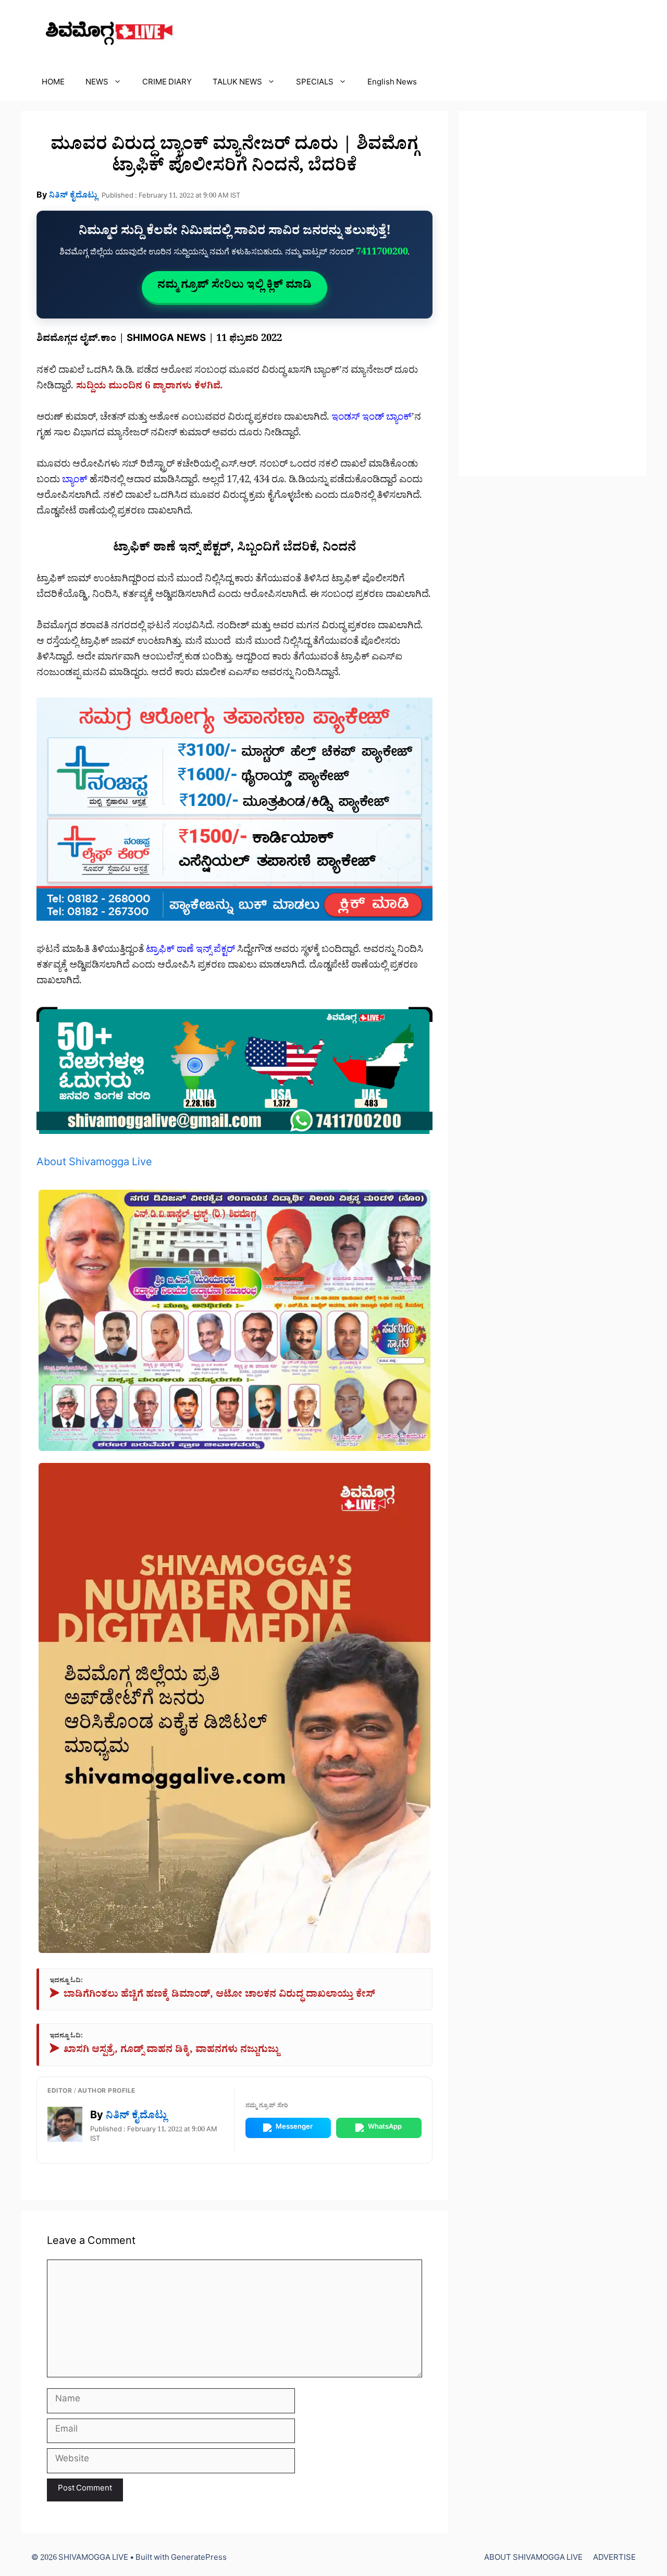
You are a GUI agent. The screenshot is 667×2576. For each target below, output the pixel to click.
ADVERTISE (614, 2559)
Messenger (294, 2128)
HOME (53, 84)
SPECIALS (315, 84)
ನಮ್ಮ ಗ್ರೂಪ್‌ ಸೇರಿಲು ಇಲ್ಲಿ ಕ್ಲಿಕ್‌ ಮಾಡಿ (234, 287)
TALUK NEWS (237, 84)
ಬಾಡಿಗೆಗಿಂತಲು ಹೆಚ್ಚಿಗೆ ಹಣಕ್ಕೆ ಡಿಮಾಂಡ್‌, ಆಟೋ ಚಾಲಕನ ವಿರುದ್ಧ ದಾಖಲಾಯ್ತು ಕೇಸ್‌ (212, 1996)
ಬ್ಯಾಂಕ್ (75, 481)
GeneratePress (199, 2559)
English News (392, 84)
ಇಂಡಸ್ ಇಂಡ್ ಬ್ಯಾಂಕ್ (372, 419)
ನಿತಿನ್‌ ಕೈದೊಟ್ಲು (73, 197)
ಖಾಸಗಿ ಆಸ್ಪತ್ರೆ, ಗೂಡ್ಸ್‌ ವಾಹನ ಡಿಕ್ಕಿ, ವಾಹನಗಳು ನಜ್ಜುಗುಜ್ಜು (164, 2051)
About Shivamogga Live (94, 1164)
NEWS (97, 84)
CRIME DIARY (167, 84)
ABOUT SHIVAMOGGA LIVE (533, 2559)
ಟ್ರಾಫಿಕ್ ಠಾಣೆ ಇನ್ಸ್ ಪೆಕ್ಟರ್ (190, 951)
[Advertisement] (552, 294)
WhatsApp (385, 2128)
